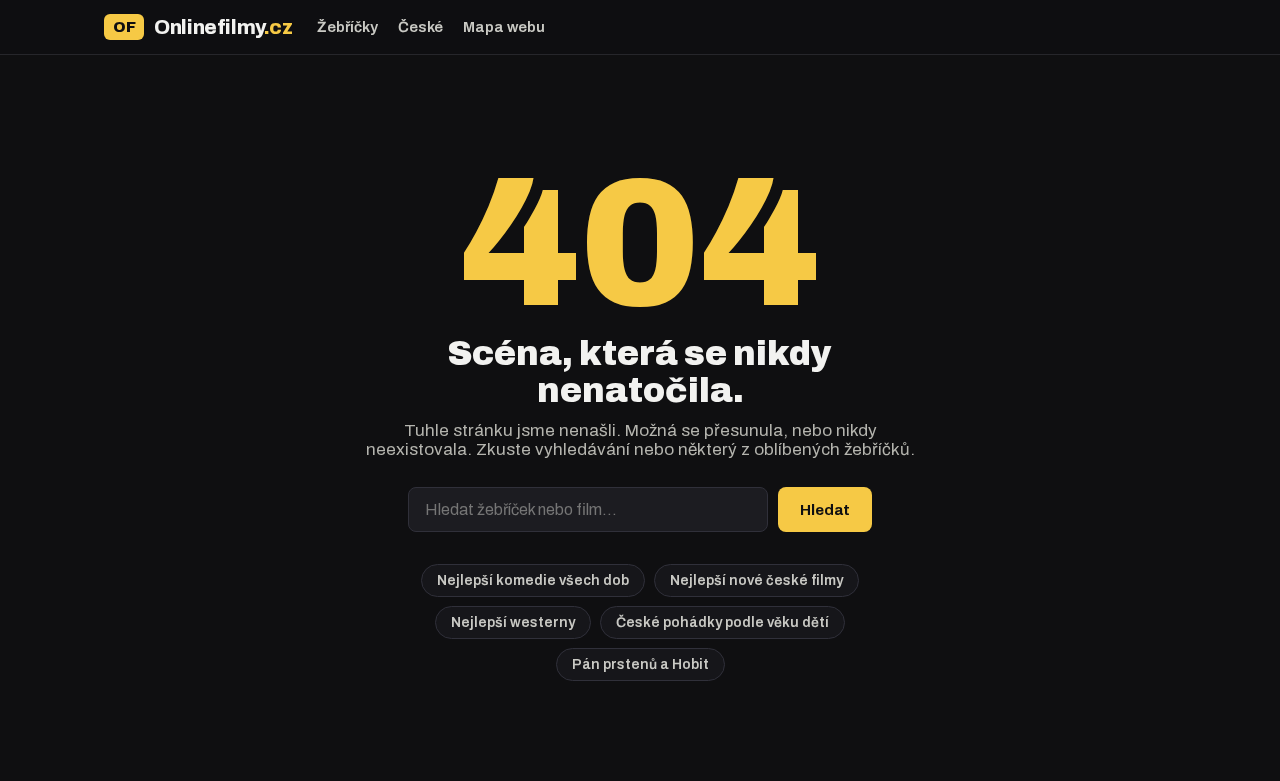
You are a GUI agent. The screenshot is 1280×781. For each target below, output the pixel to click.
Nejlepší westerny (513, 622)
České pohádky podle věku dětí (722, 622)
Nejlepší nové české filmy (756, 580)
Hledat (825, 510)
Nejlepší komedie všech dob (533, 580)
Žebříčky (347, 27)
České (420, 27)
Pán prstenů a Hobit (640, 664)
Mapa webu (504, 27)
